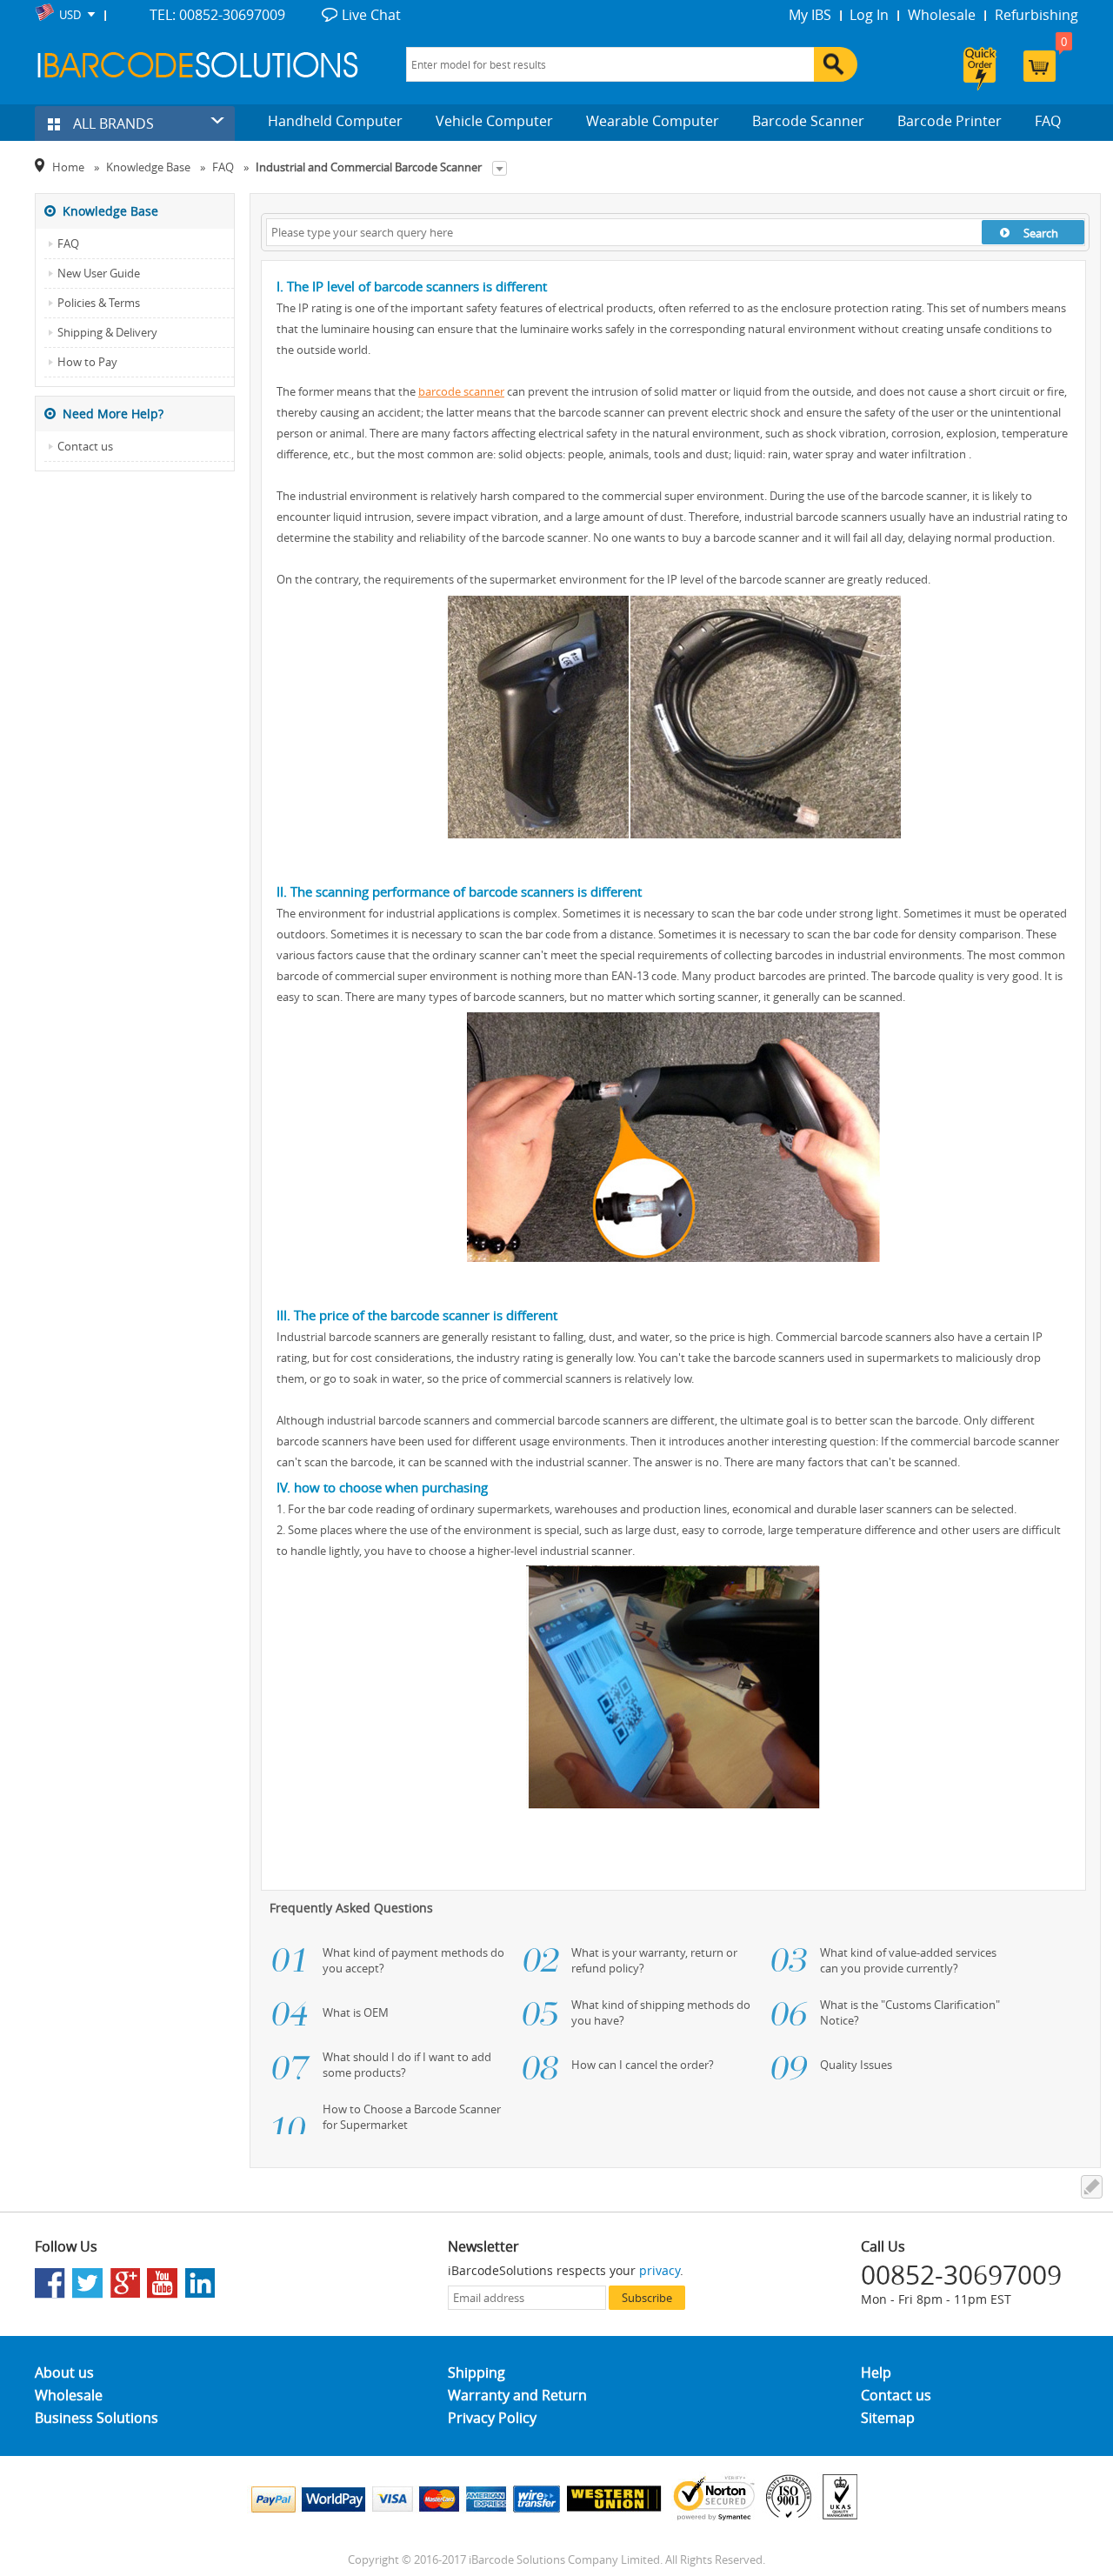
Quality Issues (856, 2065)
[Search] (836, 64)
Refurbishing (1036, 15)
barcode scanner (461, 391)
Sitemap (888, 2418)
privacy (660, 2270)
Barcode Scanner (808, 121)
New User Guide (99, 273)
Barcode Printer (950, 121)
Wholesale (942, 15)
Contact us (85, 446)
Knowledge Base (148, 167)
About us (64, 2372)
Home (68, 167)
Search (1041, 233)
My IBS (810, 15)
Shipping (477, 2372)
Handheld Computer (335, 121)
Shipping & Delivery (107, 332)
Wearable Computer (653, 121)
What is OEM (356, 2012)
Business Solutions (97, 2418)
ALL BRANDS (112, 123)
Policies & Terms (99, 303)
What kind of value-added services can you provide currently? (908, 1960)
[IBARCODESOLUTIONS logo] (198, 65)
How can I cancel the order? (643, 2065)
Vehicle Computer (494, 121)
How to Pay (87, 362)
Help (876, 2372)
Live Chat (371, 15)
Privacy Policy (492, 2418)
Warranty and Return (517, 2395)
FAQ (1048, 121)
